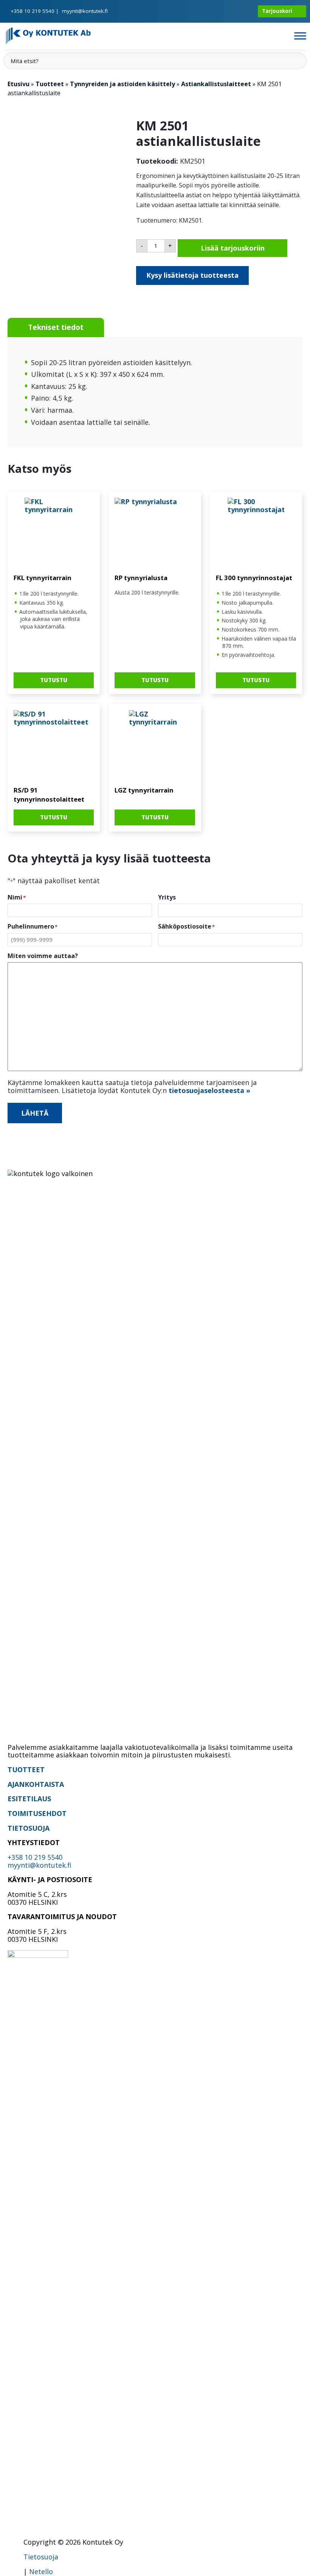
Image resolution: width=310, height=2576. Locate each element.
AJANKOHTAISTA (36, 1784)
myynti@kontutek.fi (85, 11)
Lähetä (35, 1113)
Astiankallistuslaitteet (216, 84)
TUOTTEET (26, 1769)
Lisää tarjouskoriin (233, 248)
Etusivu (19, 84)
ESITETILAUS (29, 1799)
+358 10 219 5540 (33, 11)
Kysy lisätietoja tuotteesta (192, 275)
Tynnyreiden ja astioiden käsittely (122, 84)
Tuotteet (50, 84)
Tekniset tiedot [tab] (56, 327)
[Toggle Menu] (300, 36)
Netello (41, 2571)
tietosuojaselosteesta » (209, 1090)
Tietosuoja (41, 2557)
